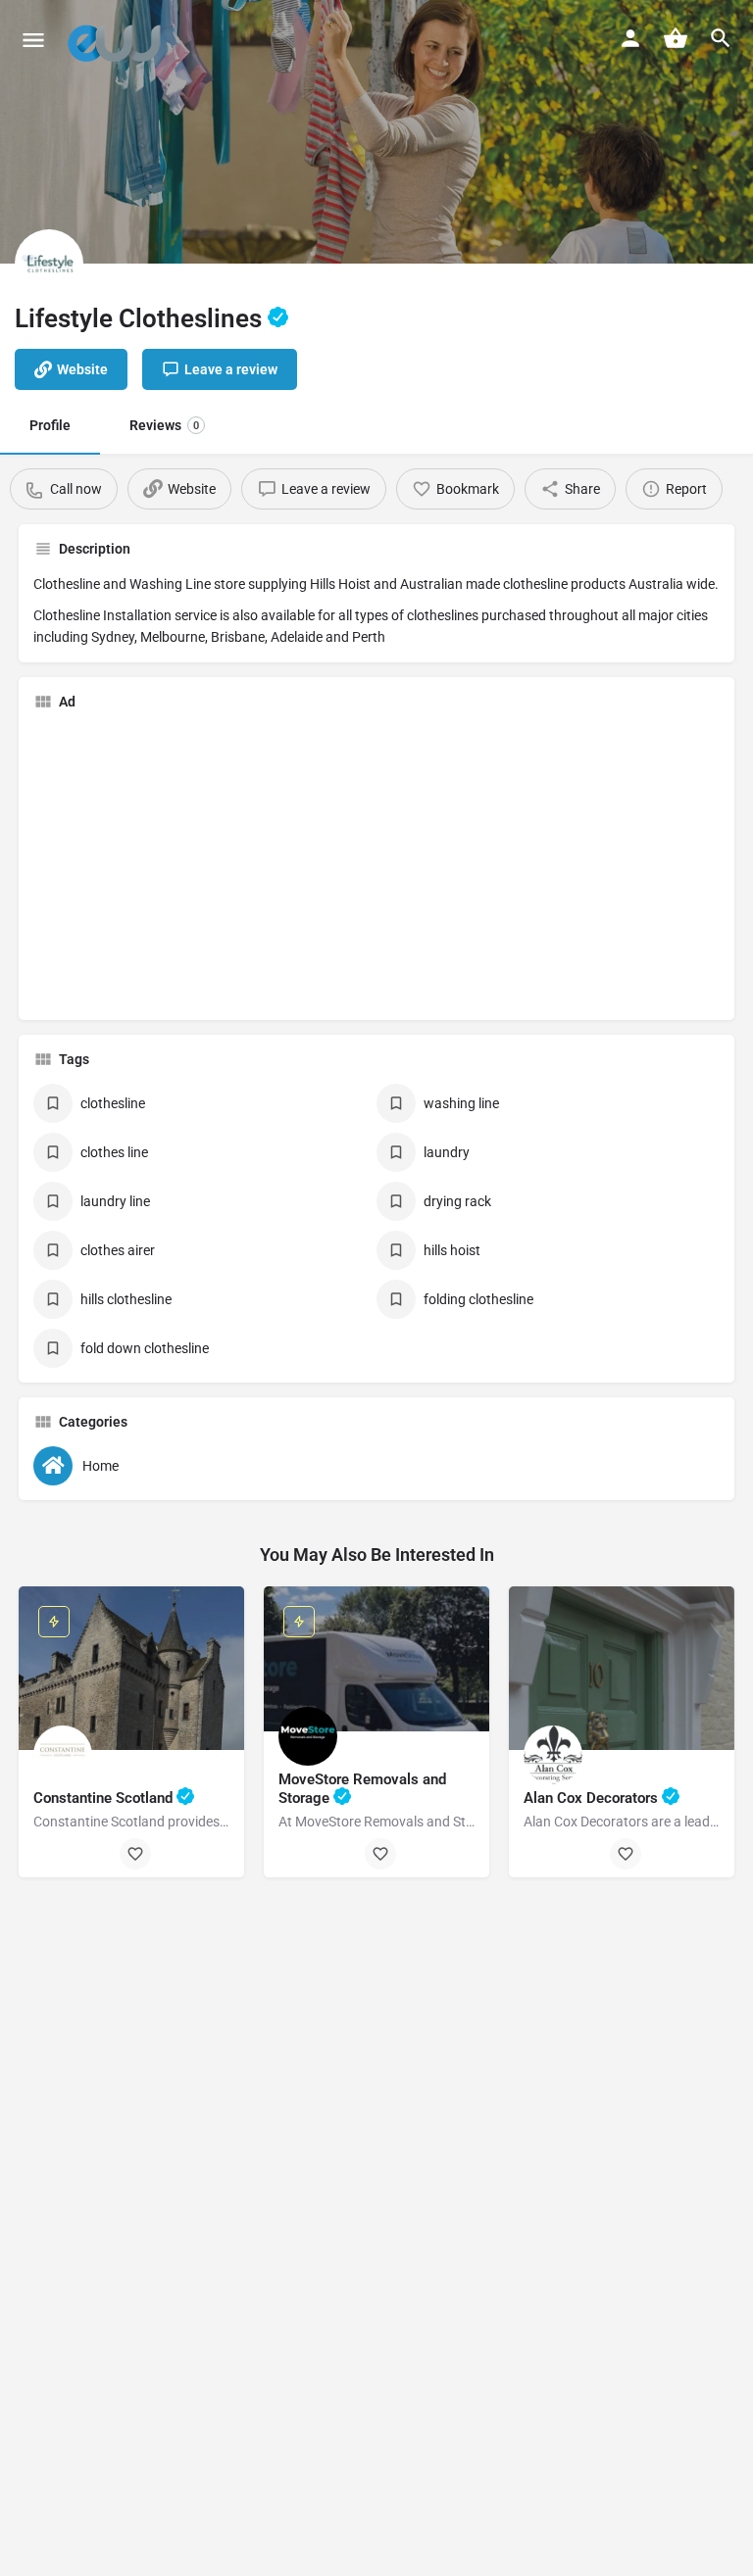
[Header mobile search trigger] (721, 38)
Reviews (164, 425)
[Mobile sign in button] (630, 38)
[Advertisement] (198, 863)
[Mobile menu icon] (33, 40)
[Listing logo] (49, 264)
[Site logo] (119, 39)
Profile (50, 425)
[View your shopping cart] (676, 38)
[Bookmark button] (135, 1854)
